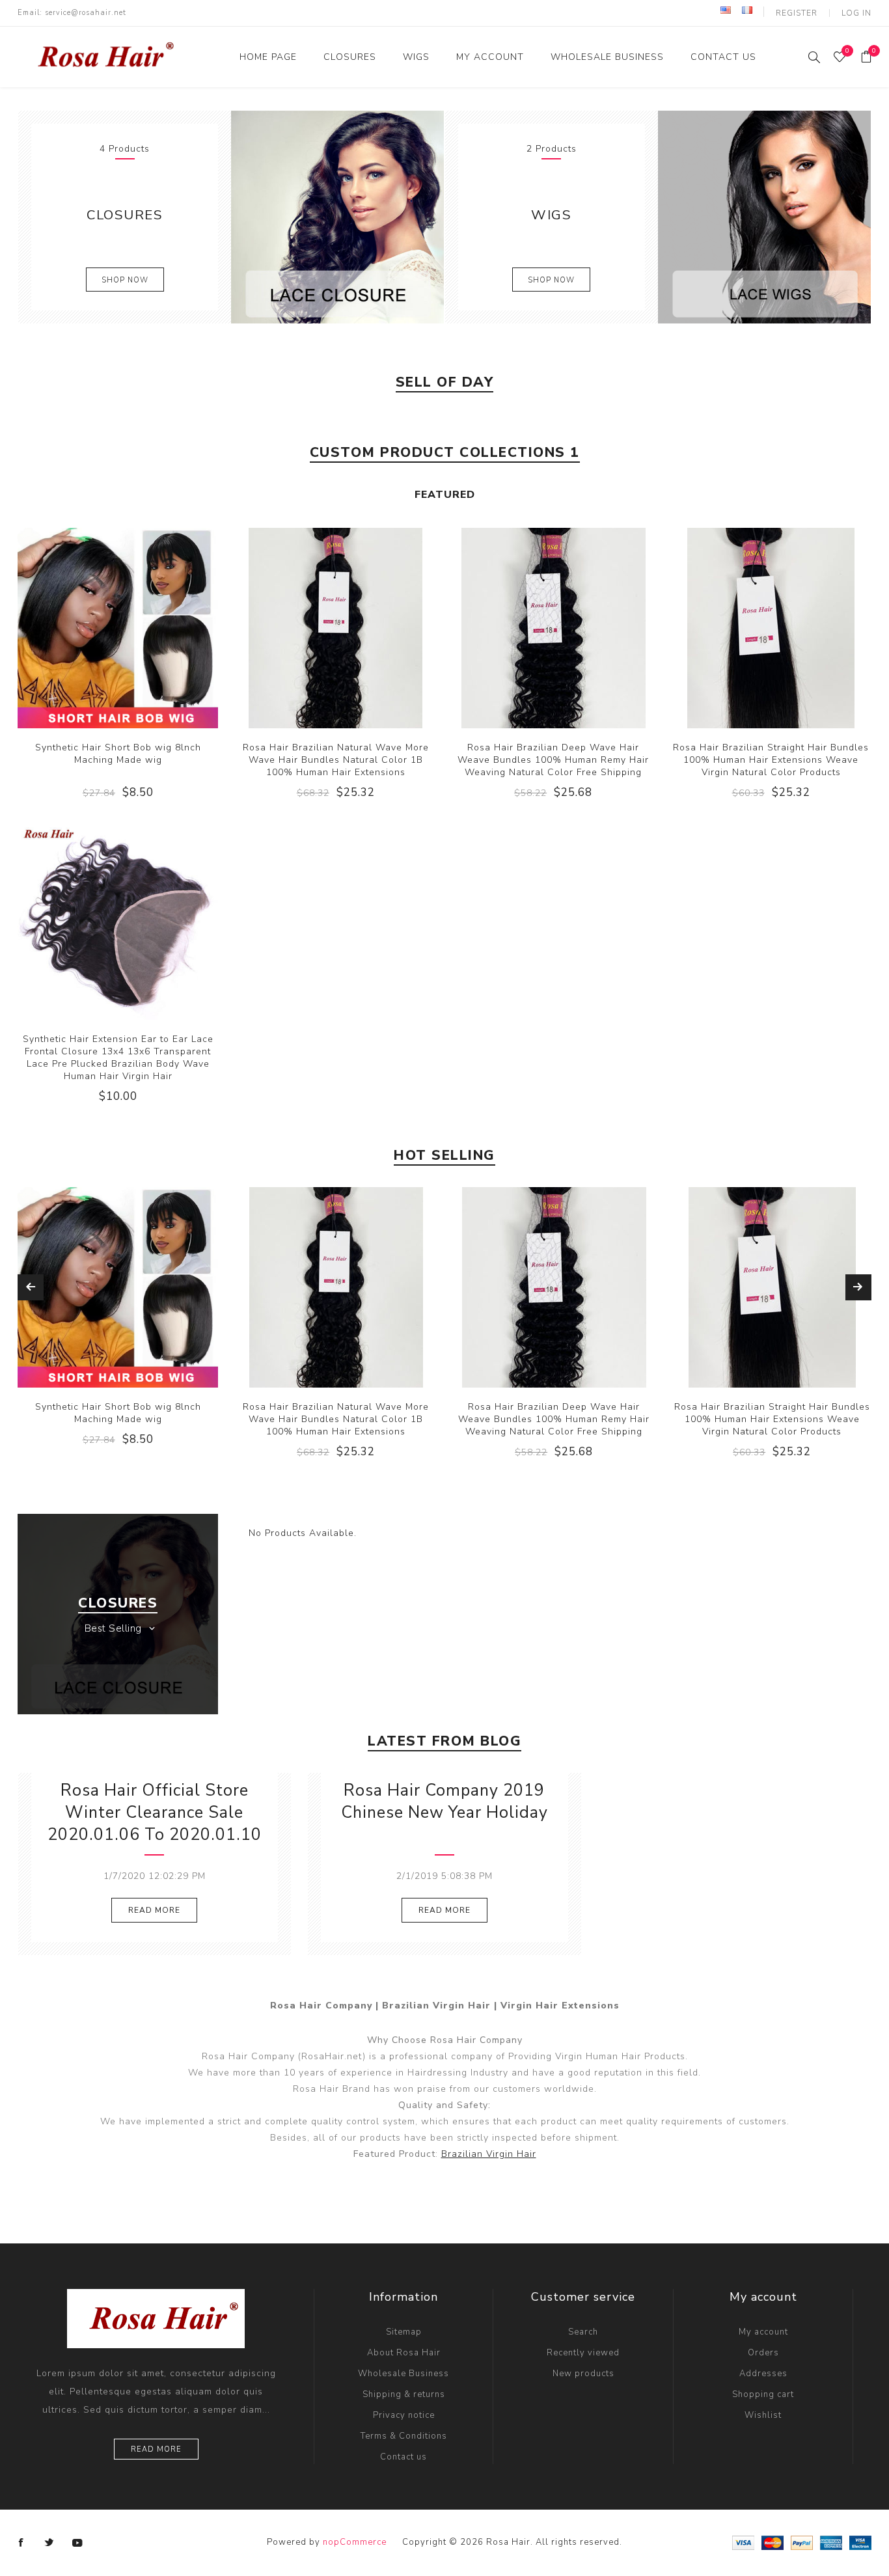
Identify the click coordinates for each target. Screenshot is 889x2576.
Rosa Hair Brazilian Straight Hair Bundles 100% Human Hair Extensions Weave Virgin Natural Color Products (771, 760)
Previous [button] (31, 1287)
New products (583, 2374)
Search (583, 2332)
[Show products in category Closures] (337, 217)
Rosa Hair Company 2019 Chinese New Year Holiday (444, 1802)
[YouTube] (77, 2543)
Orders (763, 2353)
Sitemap (404, 2332)
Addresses (763, 2374)
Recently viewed (583, 2353)
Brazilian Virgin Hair (489, 2154)
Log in (856, 13)
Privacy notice (404, 2415)
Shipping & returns (404, 2394)
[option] (118, 1327)
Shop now (125, 280)
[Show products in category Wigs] (764, 217)
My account (763, 2332)
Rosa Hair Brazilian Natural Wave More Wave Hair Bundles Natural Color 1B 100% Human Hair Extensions (336, 760)
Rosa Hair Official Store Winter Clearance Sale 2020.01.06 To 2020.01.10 (155, 1813)
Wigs (551, 215)
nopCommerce (355, 2542)
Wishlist (763, 2415)
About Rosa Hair (404, 2353)
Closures (125, 215)
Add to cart (144, 628)
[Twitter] (49, 2543)
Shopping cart (763, 2394)
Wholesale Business (403, 2374)
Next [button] (858, 1287)
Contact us (403, 2457)
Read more (156, 2449)
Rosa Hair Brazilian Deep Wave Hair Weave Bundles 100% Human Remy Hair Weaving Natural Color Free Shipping (553, 760)
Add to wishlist (118, 628)
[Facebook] (21, 2543)
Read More (154, 1910)
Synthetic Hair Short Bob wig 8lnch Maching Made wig (118, 754)
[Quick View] (91, 628)
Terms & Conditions (404, 2436)
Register (797, 13)
